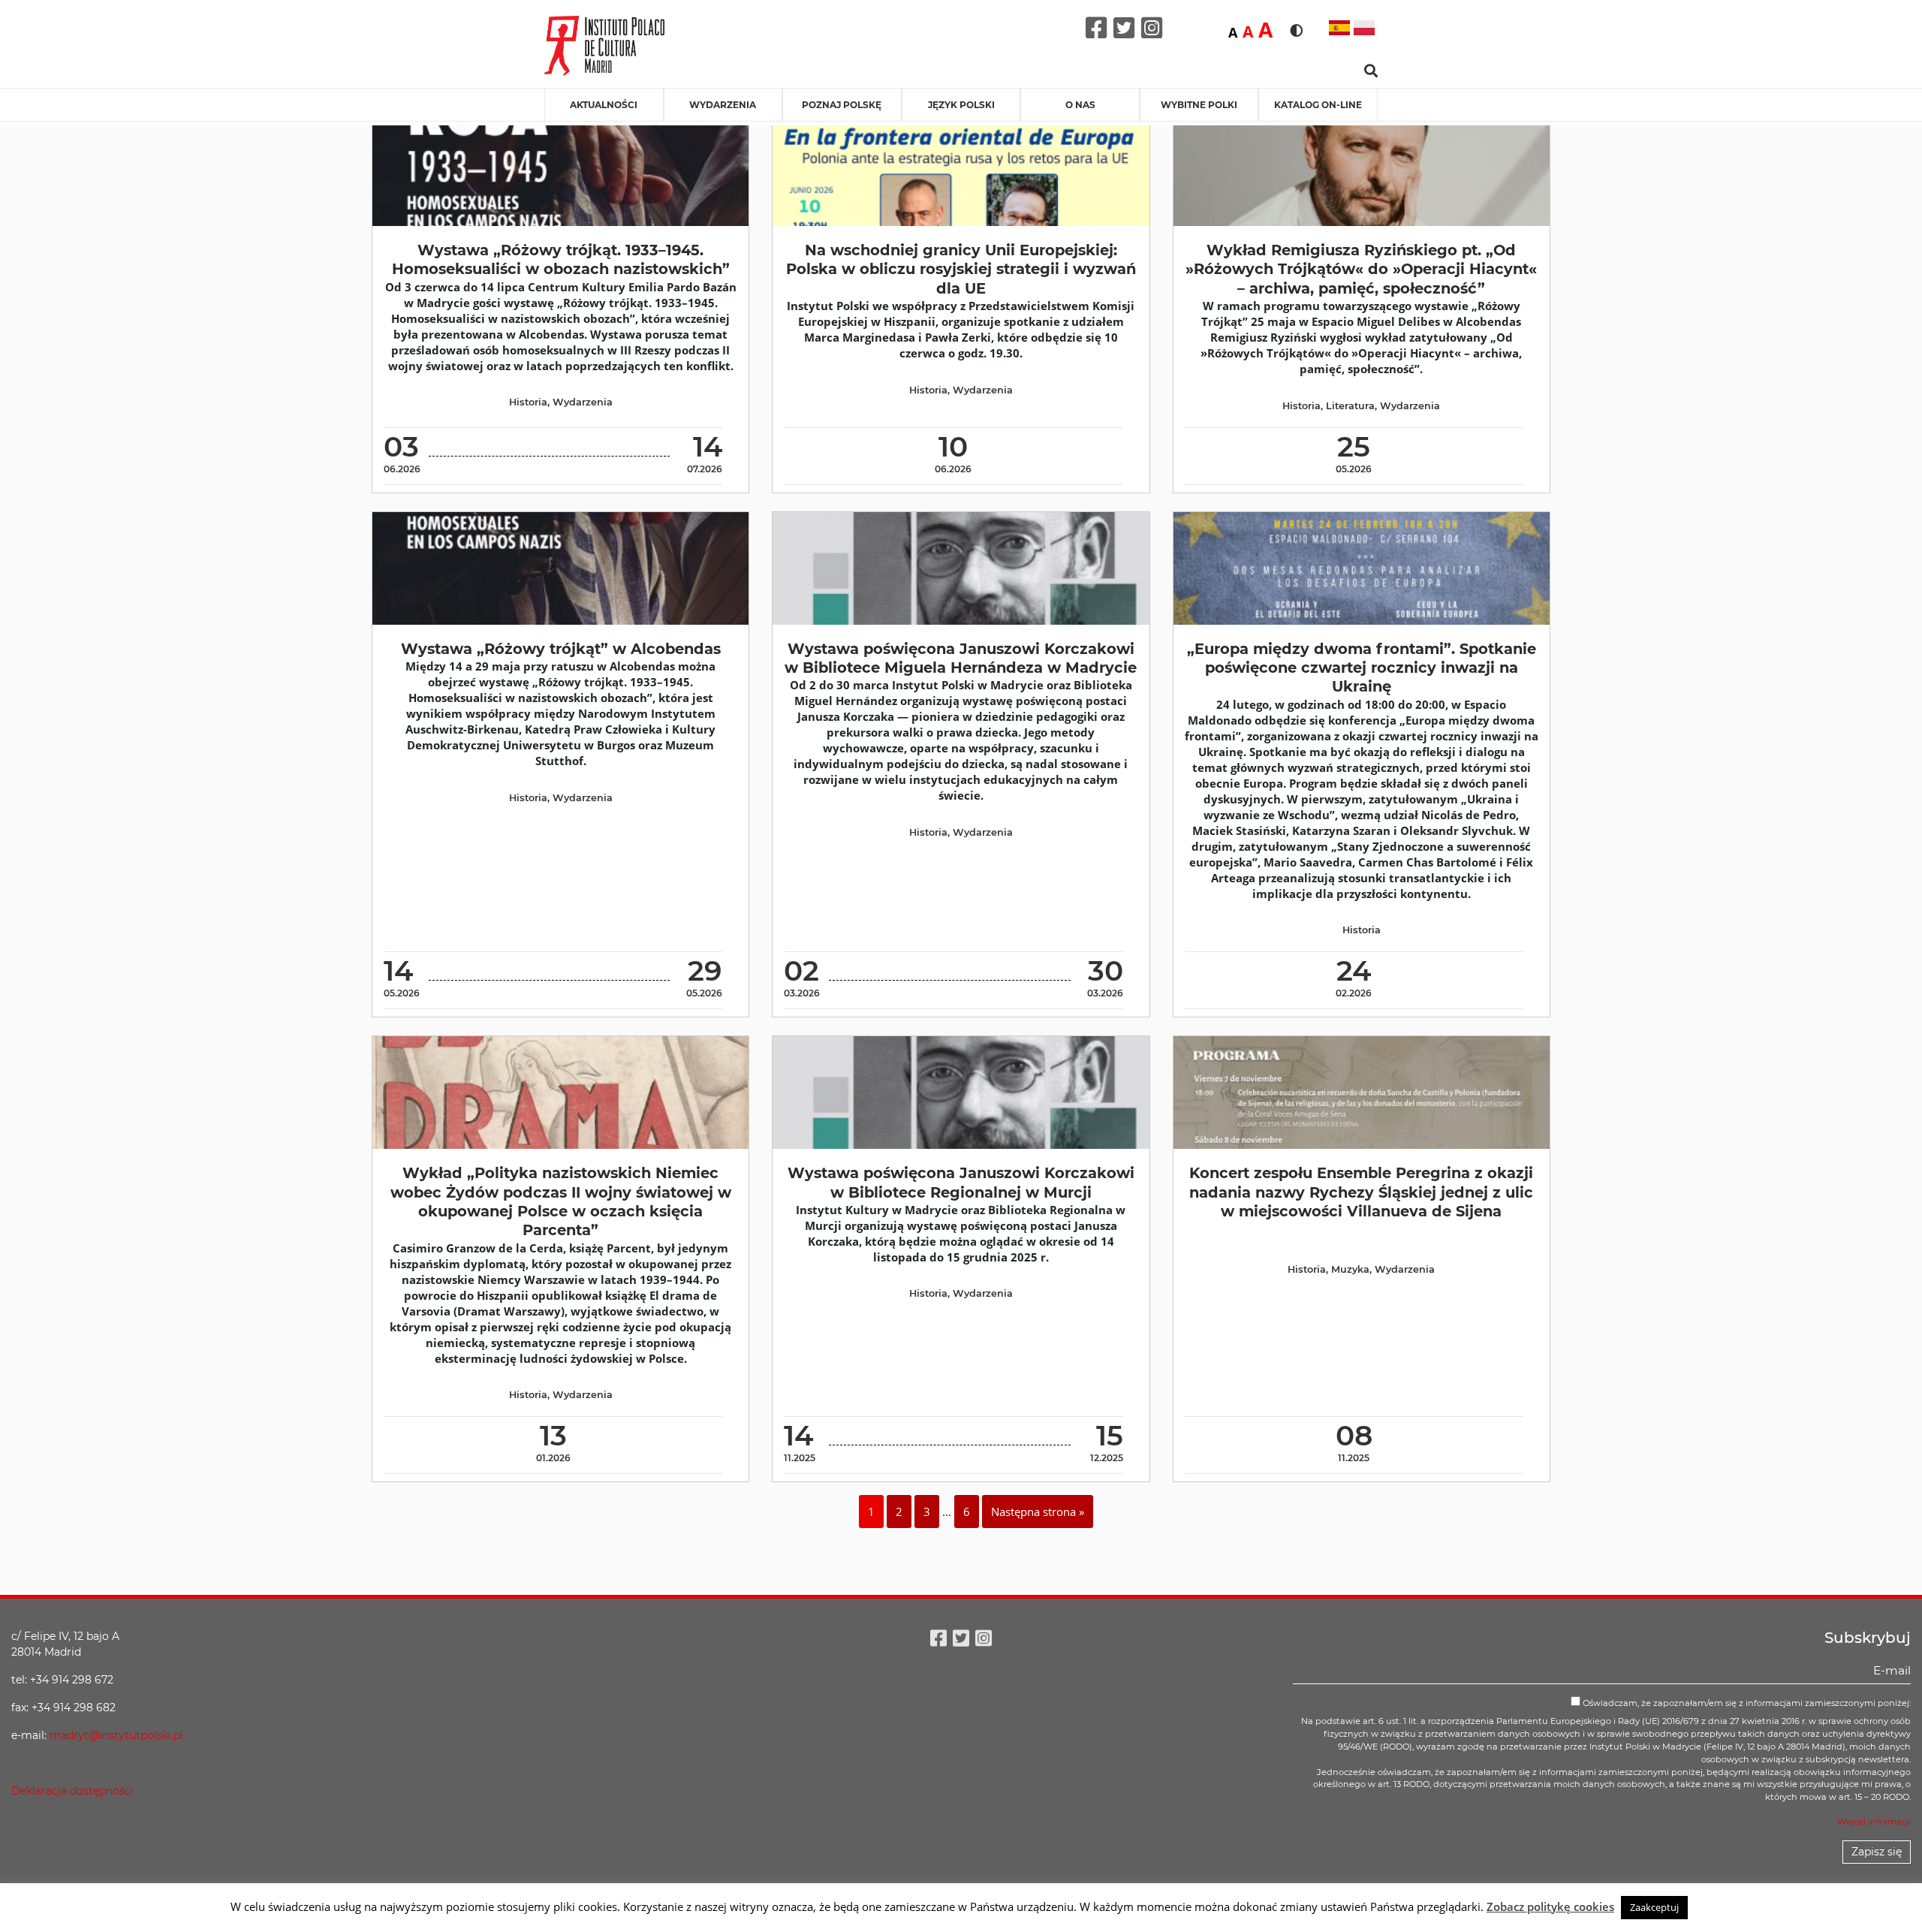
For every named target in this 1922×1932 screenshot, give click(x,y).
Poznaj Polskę (842, 105)
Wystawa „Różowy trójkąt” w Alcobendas (561, 649)
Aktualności (604, 105)
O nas (1080, 105)
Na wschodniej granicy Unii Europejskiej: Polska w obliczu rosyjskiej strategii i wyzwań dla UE (961, 269)
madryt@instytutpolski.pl (116, 1735)
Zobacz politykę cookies (1550, 1906)
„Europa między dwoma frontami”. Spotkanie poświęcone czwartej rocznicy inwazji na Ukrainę (1362, 668)
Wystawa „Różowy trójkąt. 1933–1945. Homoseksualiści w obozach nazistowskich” (561, 259)
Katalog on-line (1318, 105)
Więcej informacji (1874, 1822)
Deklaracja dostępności (72, 1791)
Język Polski (961, 105)
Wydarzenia (723, 105)
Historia (528, 402)
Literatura (1350, 406)
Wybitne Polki (1199, 105)
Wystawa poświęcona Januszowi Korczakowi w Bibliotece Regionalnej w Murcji (961, 1182)
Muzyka (1350, 1269)
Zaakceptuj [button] (1654, 1907)
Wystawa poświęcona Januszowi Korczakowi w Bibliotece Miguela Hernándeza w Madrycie (961, 658)
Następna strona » (1038, 1512)
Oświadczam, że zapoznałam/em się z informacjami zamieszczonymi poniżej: (1746, 1703)
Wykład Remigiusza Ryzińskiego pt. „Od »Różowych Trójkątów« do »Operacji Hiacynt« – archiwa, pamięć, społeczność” (1361, 269)
